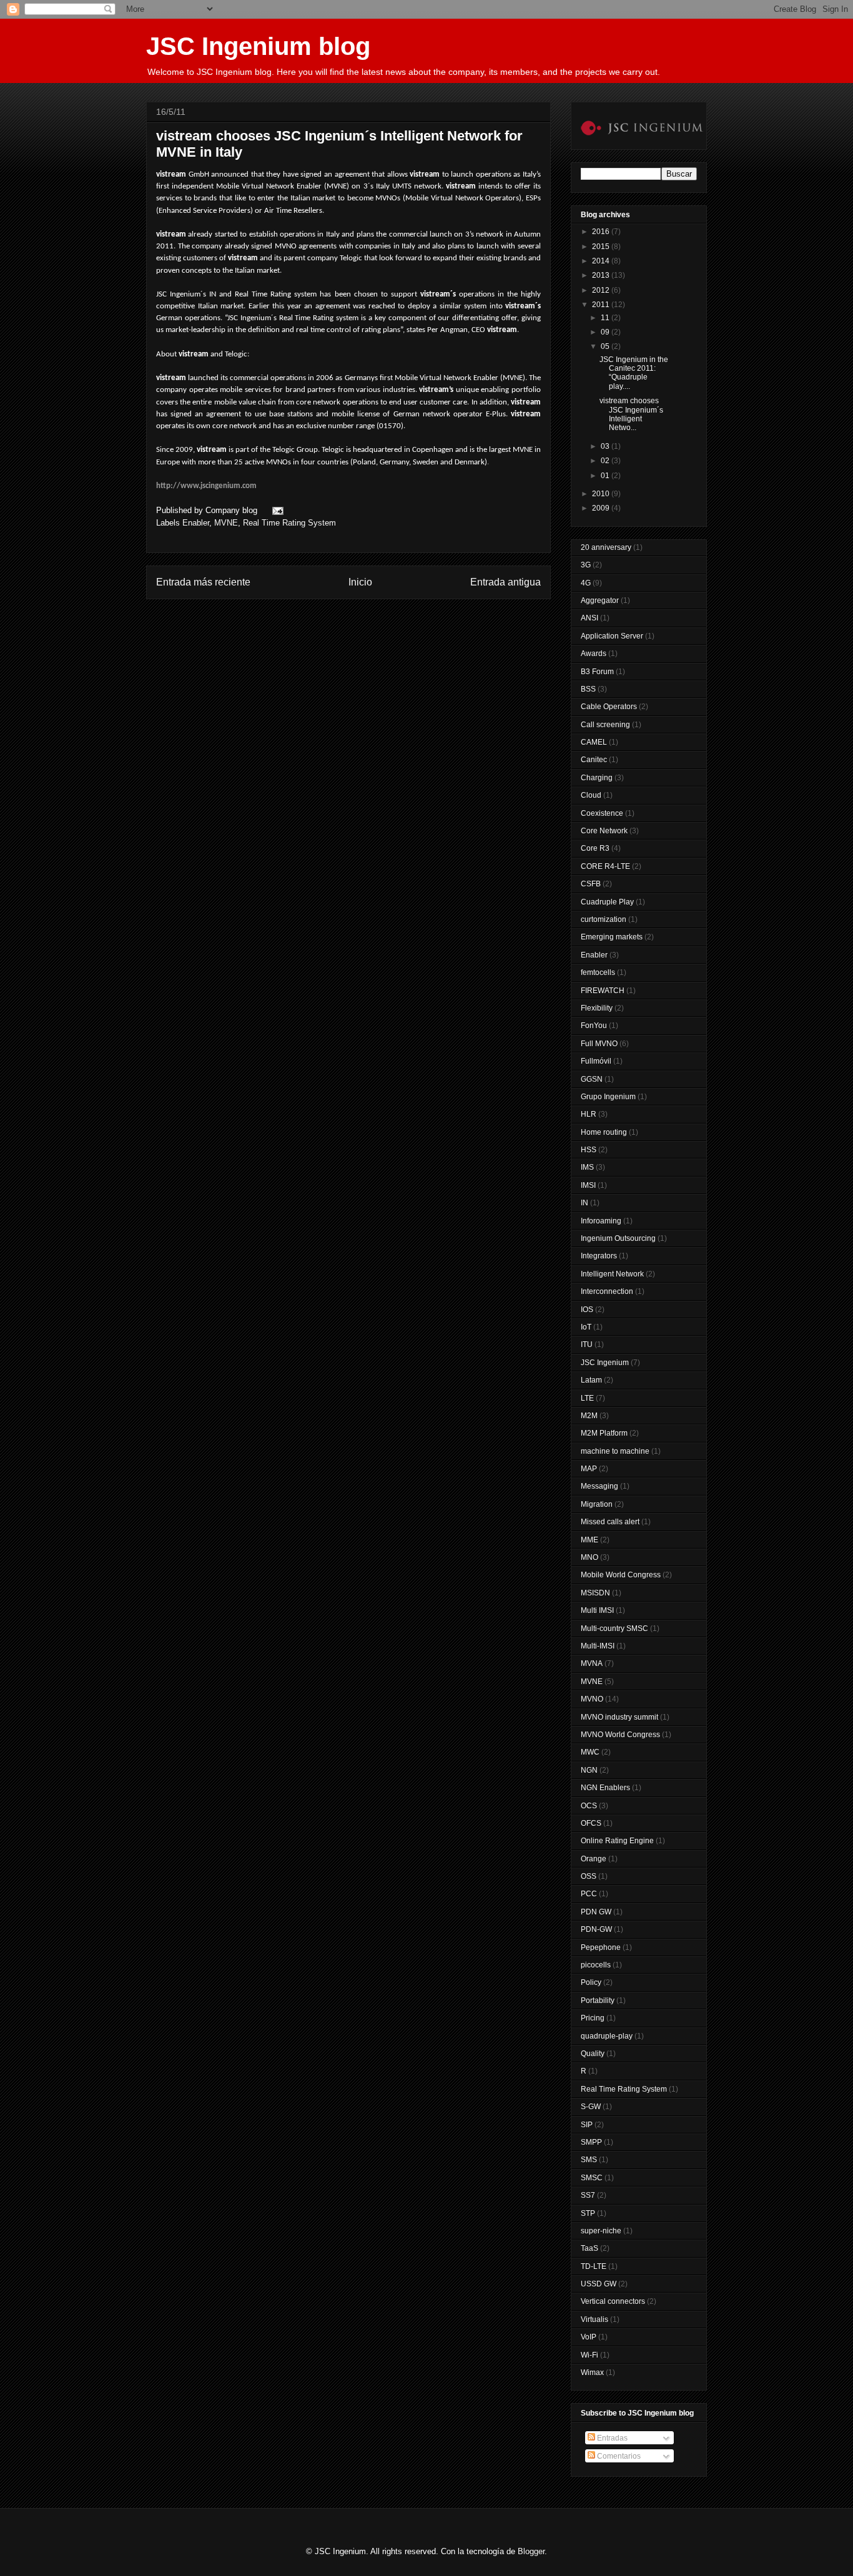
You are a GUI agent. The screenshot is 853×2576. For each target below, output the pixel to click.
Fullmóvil (596, 1061)
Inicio (360, 582)
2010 (602, 494)
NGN (589, 1770)
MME (589, 1540)
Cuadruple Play (607, 902)
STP (588, 2213)
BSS (588, 689)
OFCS (591, 1823)
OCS (589, 1806)
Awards (594, 654)
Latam (591, 1380)
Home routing (604, 1132)
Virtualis (594, 2319)
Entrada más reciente (203, 582)
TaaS (589, 2248)
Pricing (593, 2018)
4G (586, 583)
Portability (598, 2001)
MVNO (592, 1699)
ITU (587, 1344)
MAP (589, 1469)
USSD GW (599, 2284)
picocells (596, 1965)
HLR (589, 1114)
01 (606, 476)
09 (606, 332)
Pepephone (601, 1947)
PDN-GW (596, 1929)
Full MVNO (599, 1044)
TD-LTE (594, 2266)
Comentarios (618, 2456)
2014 (602, 261)
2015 (602, 247)
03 (606, 446)
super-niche (601, 2231)
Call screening (605, 725)
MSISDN (595, 1593)
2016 (602, 232)
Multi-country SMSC (614, 1628)
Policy (591, 1982)
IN (584, 1203)
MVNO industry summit (619, 1717)
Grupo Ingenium (608, 1097)
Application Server (612, 636)
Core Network (604, 831)
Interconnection (607, 1291)
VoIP (589, 2337)
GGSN (592, 1079)
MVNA (592, 1663)
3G (586, 565)
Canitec (594, 760)
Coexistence (602, 813)
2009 (602, 508)
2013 (602, 275)
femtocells (598, 972)
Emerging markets (612, 937)
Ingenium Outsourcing (618, 1238)
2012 (602, 290)
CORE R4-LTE (605, 866)
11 (606, 318)
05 (606, 346)
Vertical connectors (613, 2301)
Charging (597, 778)
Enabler (196, 523)
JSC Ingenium (605, 1363)
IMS (587, 1167)
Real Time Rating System (289, 523)
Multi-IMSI (598, 1646)
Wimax (592, 2373)
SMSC (592, 2178)
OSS (589, 1876)
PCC (589, 1894)
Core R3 (595, 848)
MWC (590, 1752)
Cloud (591, 795)
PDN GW (596, 1912)
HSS (589, 1150)
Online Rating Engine (617, 1841)
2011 (602, 305)
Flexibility (597, 1008)
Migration (597, 1504)
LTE (587, 1398)
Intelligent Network (612, 1274)
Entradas (611, 2438)
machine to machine (615, 1451)
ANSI (589, 618)
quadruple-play (607, 2036)
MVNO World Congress (620, 1735)
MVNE (226, 523)
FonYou (594, 1026)
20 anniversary (606, 547)
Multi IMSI (597, 1610)
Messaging (599, 1486)
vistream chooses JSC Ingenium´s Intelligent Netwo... (631, 414)
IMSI (588, 1185)
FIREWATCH (603, 991)
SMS (589, 2160)
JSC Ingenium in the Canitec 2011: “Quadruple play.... (634, 373)
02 (606, 461)
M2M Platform (604, 1433)
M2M (589, 1416)
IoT (586, 1327)
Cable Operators (609, 707)
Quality (593, 2054)
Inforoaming (601, 1221)
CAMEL (594, 742)
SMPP (591, 2142)
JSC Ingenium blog (258, 46)
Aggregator (600, 600)
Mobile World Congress (621, 1575)
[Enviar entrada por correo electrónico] (276, 510)
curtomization (604, 919)
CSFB (591, 884)
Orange (594, 1859)
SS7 (588, 2195)
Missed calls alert (610, 1522)
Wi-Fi (589, 2355)
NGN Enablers (605, 1788)
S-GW (591, 2107)
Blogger (531, 2551)
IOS (587, 1310)
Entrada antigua (505, 582)
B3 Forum (597, 672)
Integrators (599, 1256)
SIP (587, 2125)
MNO (589, 1557)
